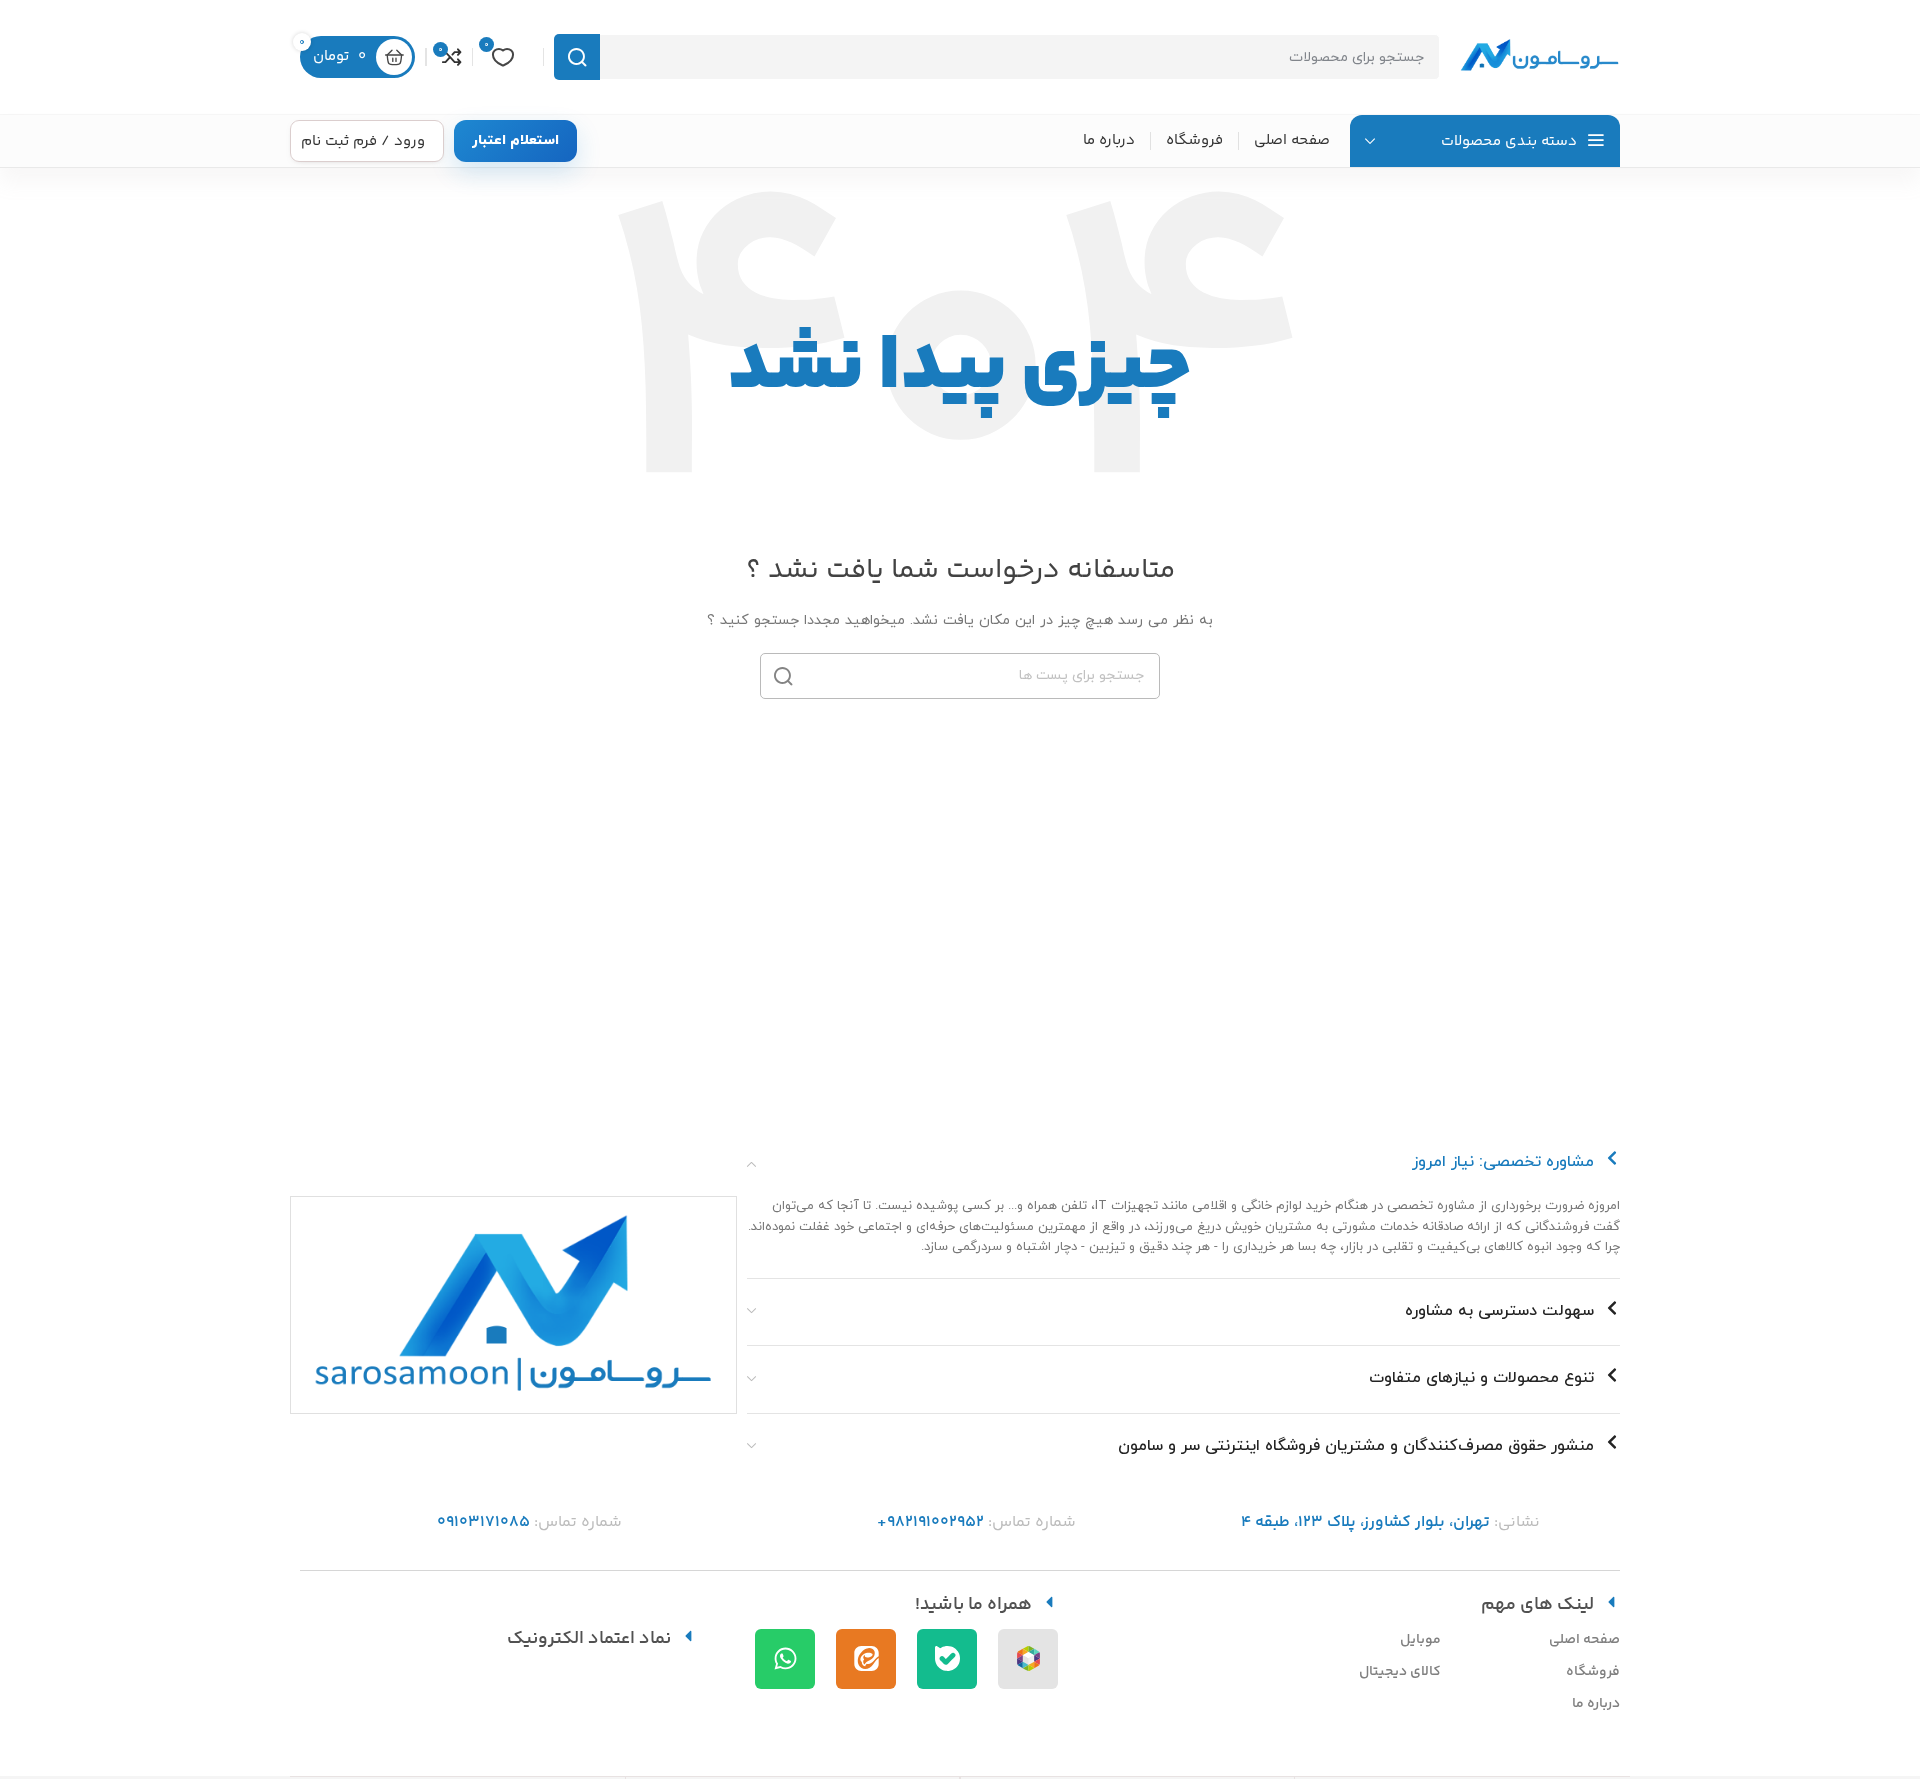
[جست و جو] (577, 57)
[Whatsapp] (785, 1659)
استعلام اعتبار (515, 140)
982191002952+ (930, 1522)
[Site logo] (1540, 56)
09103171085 (483, 1522)
